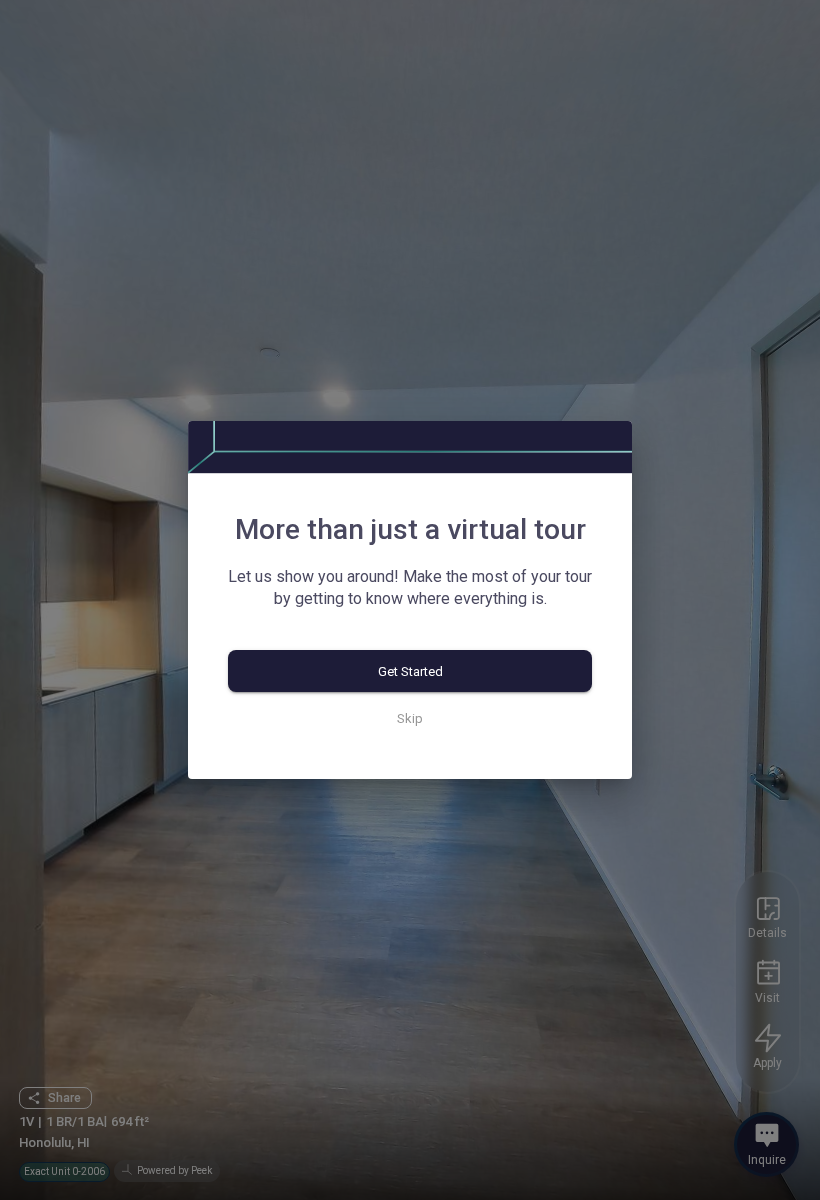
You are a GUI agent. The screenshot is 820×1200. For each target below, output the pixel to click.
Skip (410, 718)
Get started (410, 671)
